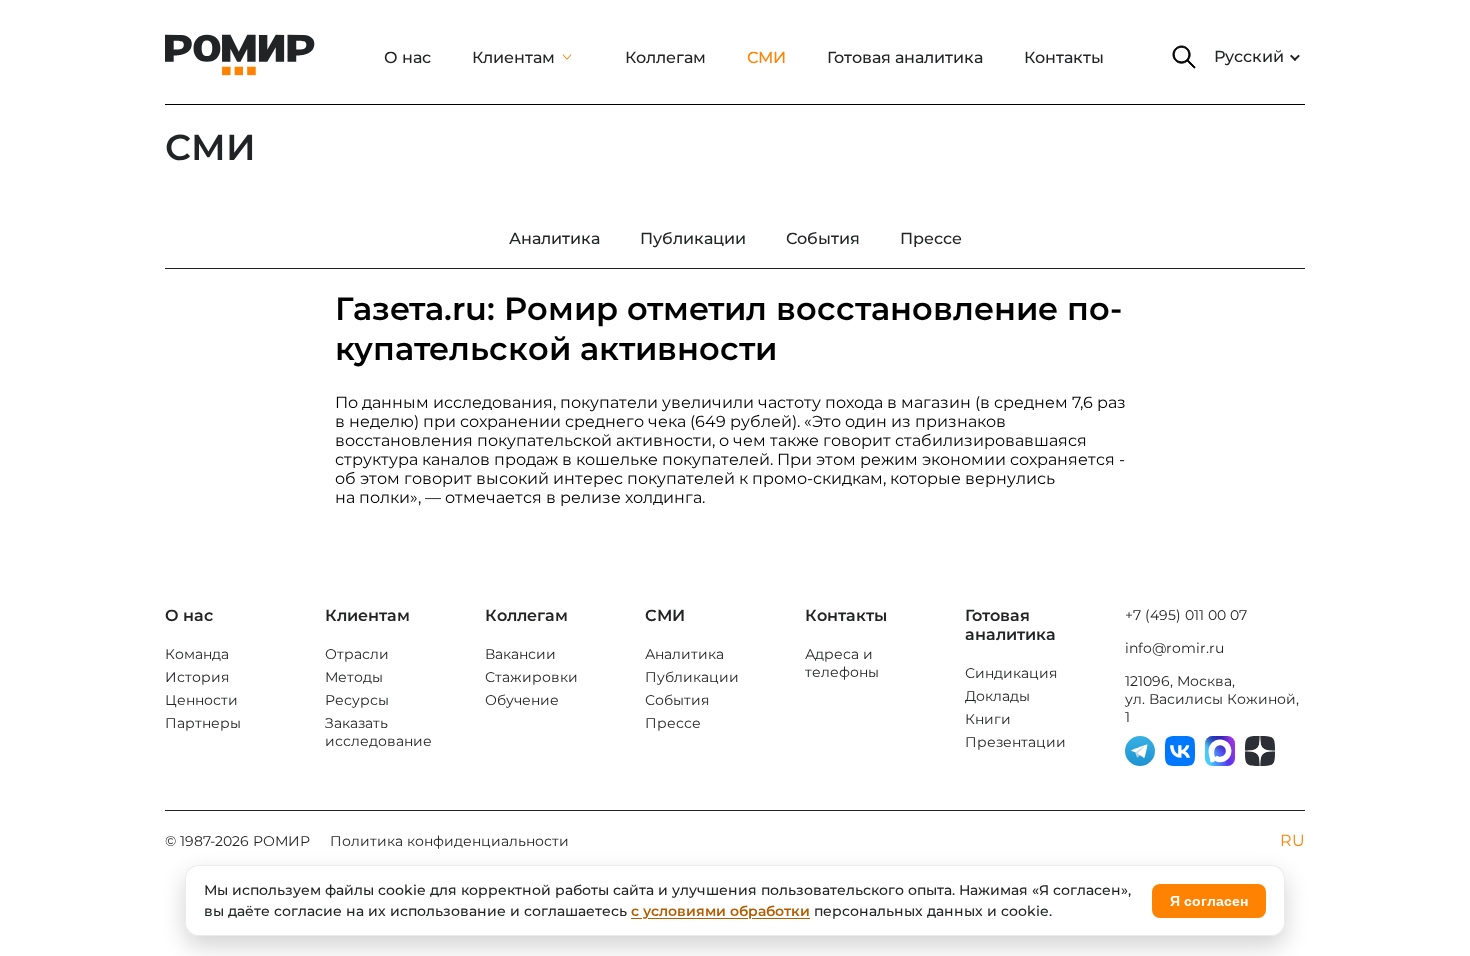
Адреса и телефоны (842, 663)
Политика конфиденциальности (449, 841)
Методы (354, 677)
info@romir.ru (1174, 648)
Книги (988, 719)
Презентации (1015, 742)
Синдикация (1011, 673)
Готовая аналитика (905, 57)
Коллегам (665, 57)
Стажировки (531, 677)
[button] (1184, 57)
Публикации (692, 677)
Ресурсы (357, 700)
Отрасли (357, 654)
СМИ (766, 57)
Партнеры (203, 723)
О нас (407, 57)
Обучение (522, 700)
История (197, 677)
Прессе (673, 723)
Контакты (1064, 57)
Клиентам (513, 57)
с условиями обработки (720, 911)
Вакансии (520, 654)
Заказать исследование (378, 732)
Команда (197, 654)
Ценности (201, 700)
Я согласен (1209, 901)
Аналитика (684, 654)
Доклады (997, 696)
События (677, 700)
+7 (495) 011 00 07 (1186, 615)
